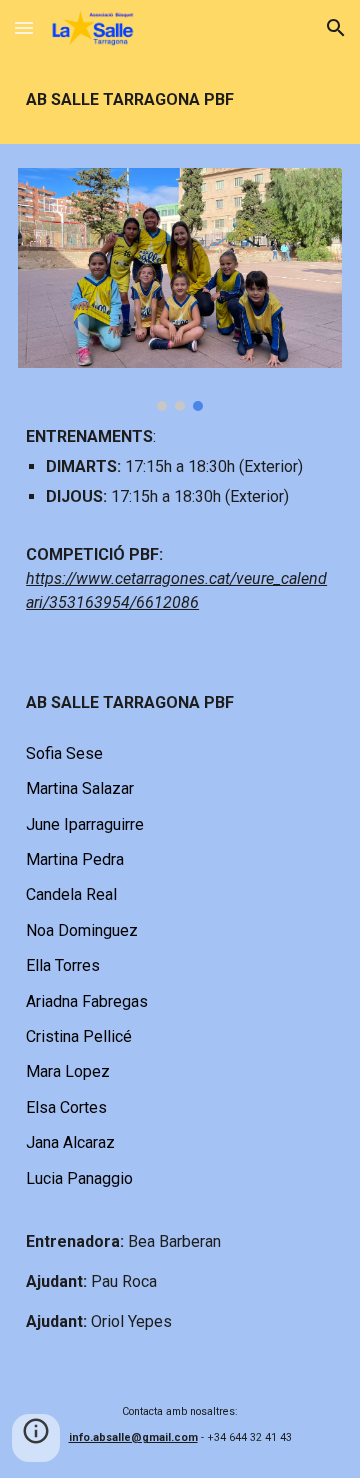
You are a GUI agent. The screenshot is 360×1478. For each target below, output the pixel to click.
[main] (180, 100)
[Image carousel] (180, 289)
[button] (24, 27)
